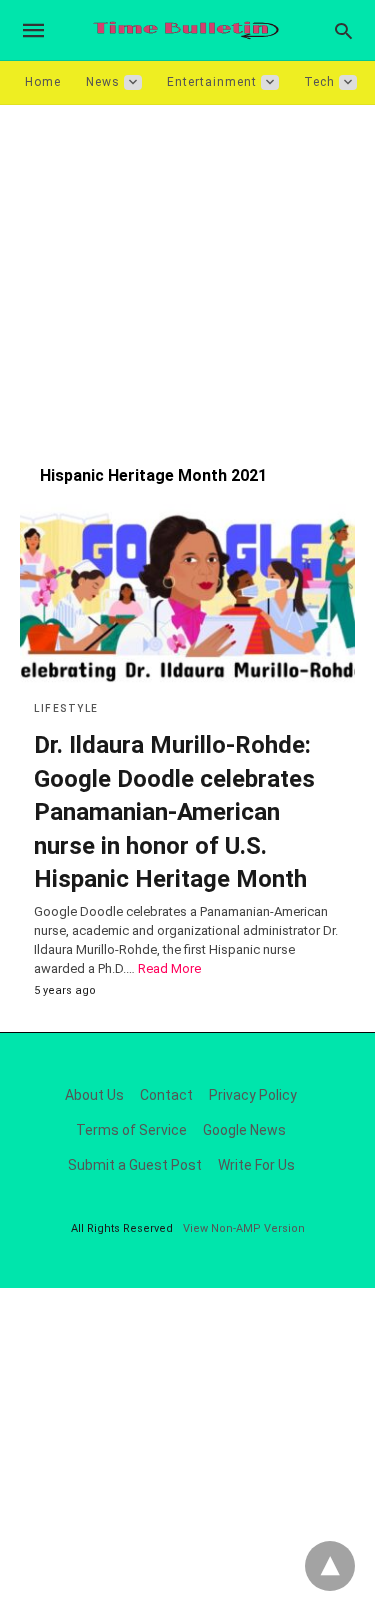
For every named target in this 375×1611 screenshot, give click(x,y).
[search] (343, 30)
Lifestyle (66, 708)
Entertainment (212, 82)
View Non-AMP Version (244, 1228)
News (103, 82)
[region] (187, 275)
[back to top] (330, 1566)
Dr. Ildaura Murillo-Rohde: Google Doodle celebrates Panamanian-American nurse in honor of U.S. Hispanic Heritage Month (174, 812)
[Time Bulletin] (186, 30)
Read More (169, 968)
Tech (319, 82)
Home (43, 82)
